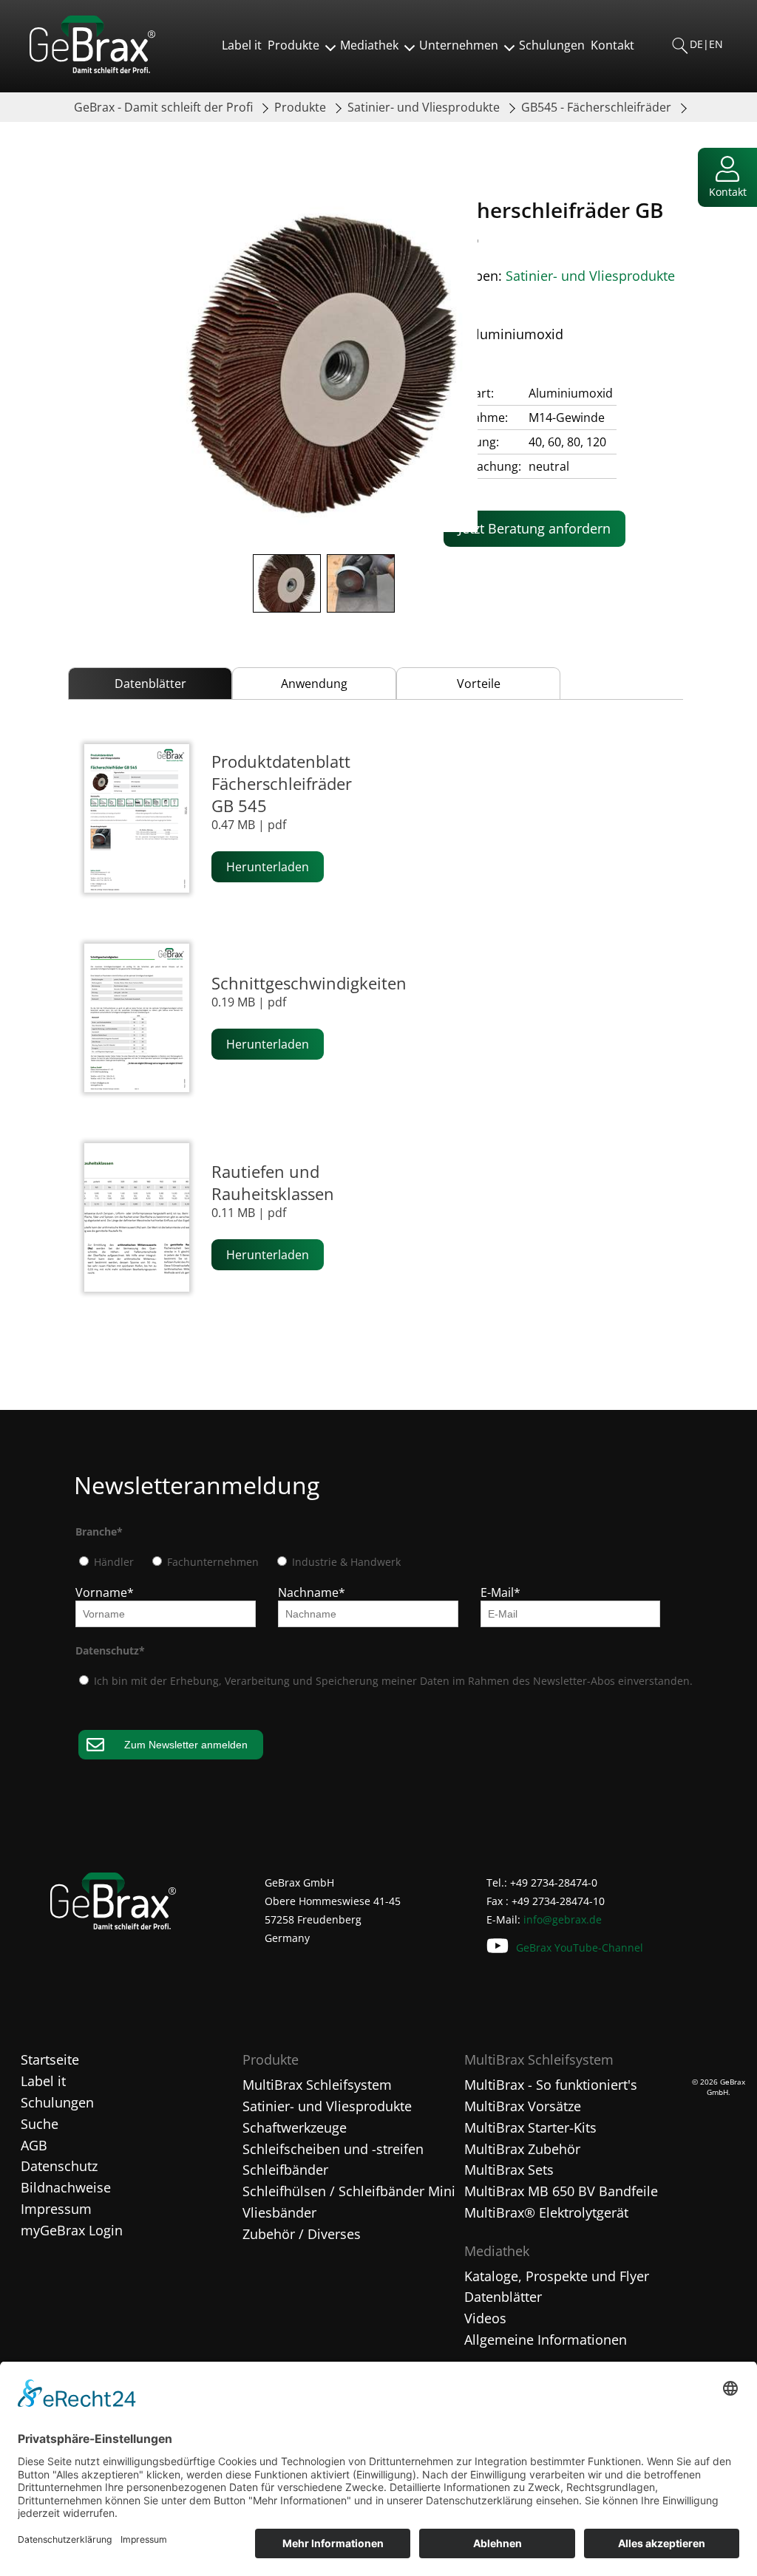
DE (696, 44)
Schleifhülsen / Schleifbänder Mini (349, 2191)
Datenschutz (110, 1650)
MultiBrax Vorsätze (523, 2106)
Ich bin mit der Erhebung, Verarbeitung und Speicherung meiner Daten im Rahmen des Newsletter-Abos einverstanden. (392, 1681)
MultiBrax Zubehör (522, 2149)
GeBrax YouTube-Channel (580, 1948)
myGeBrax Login (72, 2230)
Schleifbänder (285, 2170)
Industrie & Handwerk (345, 1562)
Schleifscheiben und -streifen (333, 2149)
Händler (112, 1562)
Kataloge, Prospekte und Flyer (557, 2276)
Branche (99, 1531)
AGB (34, 2145)
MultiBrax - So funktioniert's (551, 2085)
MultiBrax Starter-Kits (530, 2127)
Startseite (50, 2059)
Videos (485, 2318)
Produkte (302, 107)
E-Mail (500, 1592)
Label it (242, 45)
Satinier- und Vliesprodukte (425, 107)
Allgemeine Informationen (546, 2340)
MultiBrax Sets (509, 2170)
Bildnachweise (66, 2187)
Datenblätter (503, 2297)
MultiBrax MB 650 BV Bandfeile (561, 2191)
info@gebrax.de (563, 1919)
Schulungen (552, 45)
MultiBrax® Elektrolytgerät (546, 2212)
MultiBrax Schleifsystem (317, 2085)
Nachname (312, 1592)
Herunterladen (268, 867)
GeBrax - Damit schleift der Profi (165, 107)
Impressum (56, 2209)
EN (716, 44)
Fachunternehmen (211, 1562)
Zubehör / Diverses (302, 2234)
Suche (40, 2124)
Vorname (105, 1592)
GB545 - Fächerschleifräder (598, 107)
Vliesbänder (279, 2212)
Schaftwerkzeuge (295, 2127)
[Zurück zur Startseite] (92, 69)
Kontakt (612, 45)
